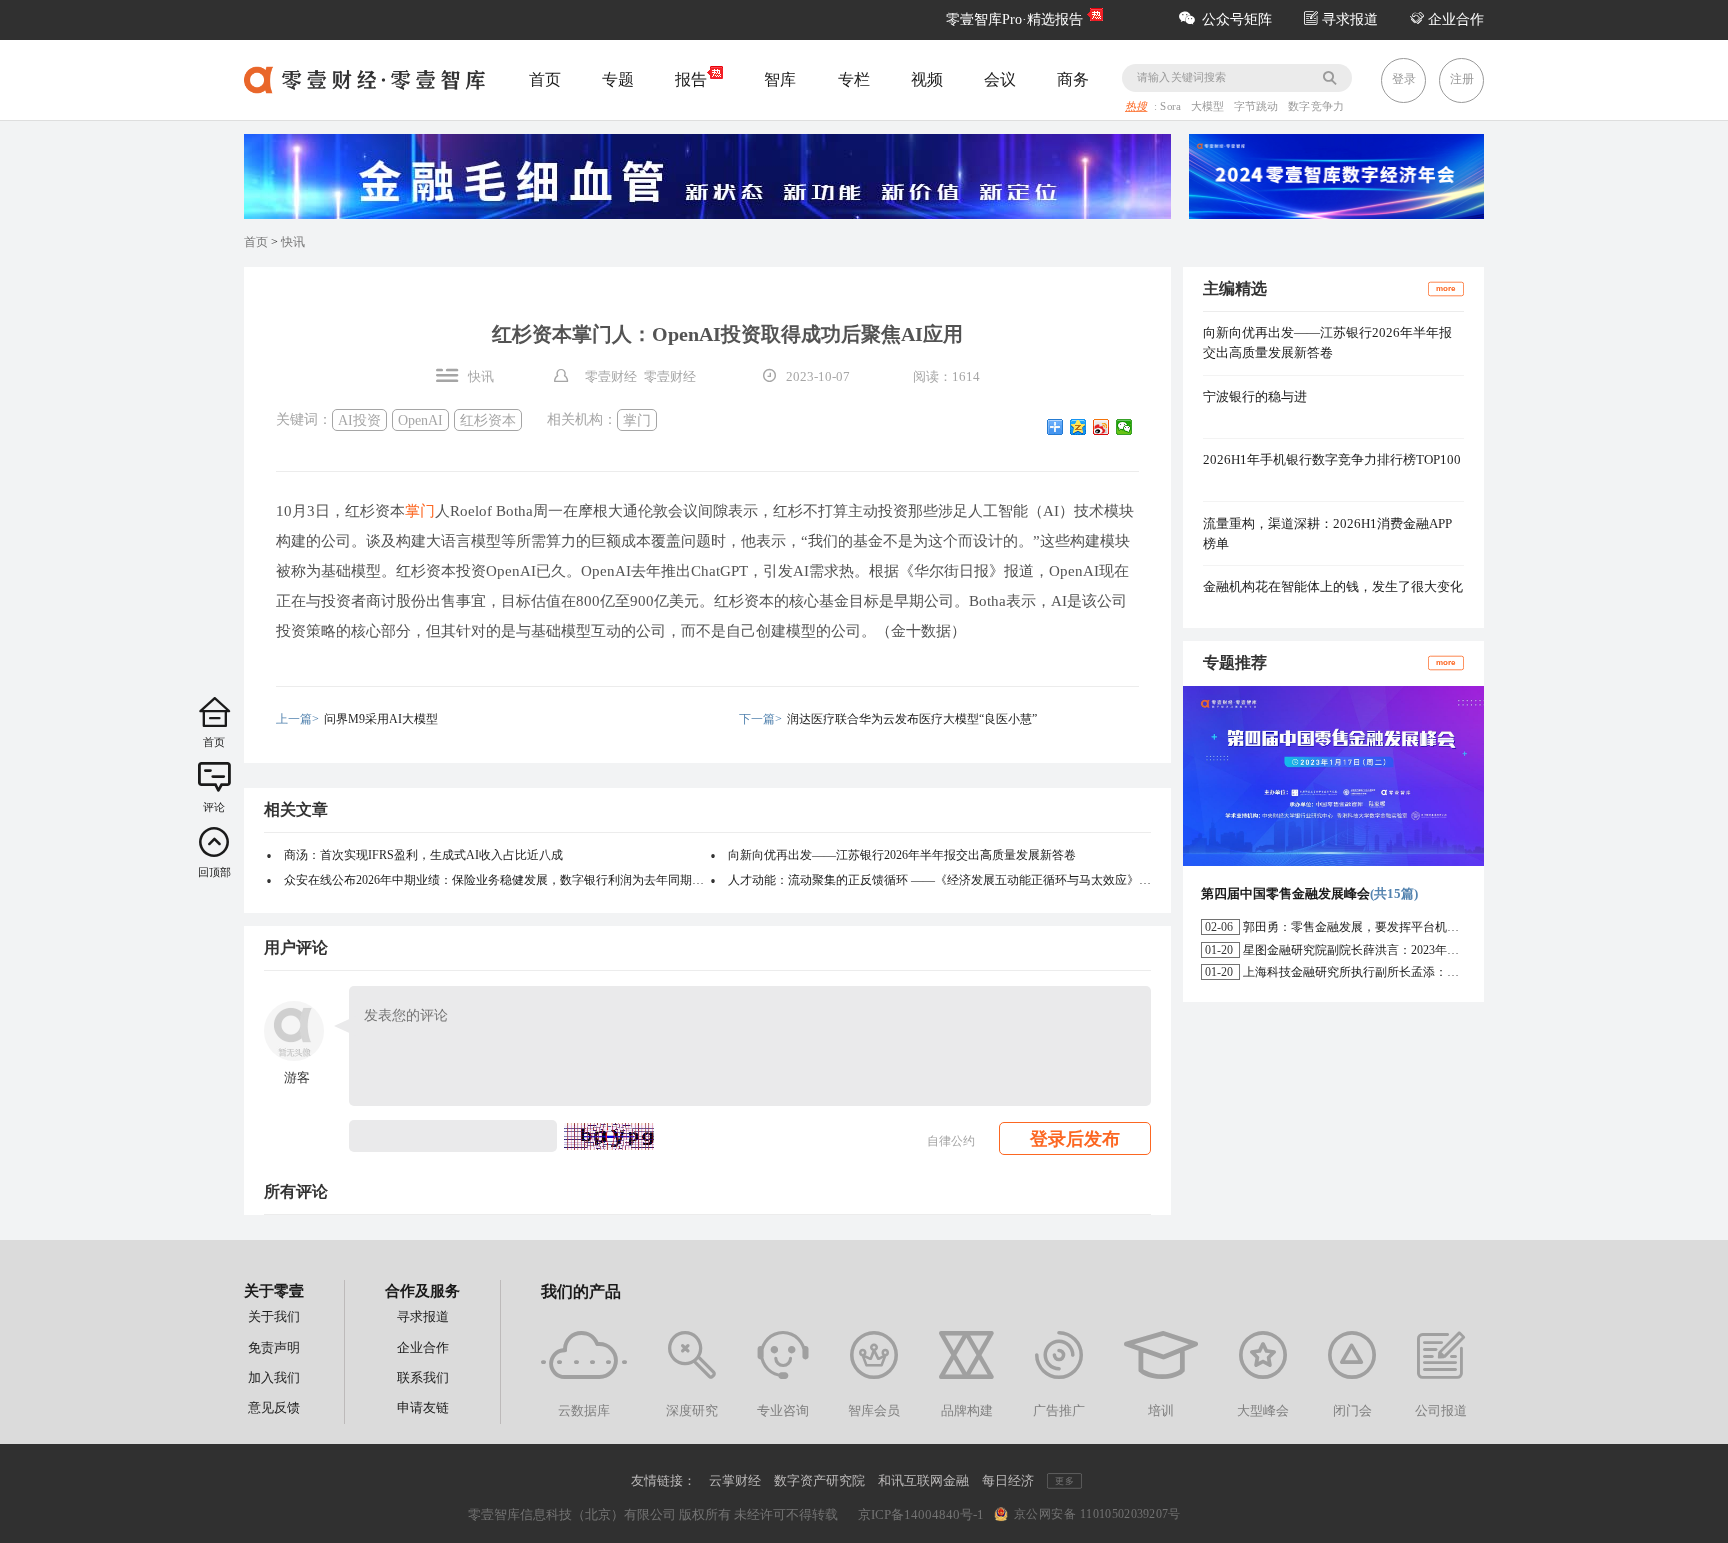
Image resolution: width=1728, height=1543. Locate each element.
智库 (780, 79)
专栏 (854, 79)
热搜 (1136, 107)
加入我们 (274, 1377)
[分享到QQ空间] (1078, 427)
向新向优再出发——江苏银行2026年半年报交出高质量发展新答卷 (902, 855)
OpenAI (420, 419)
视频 (927, 79)
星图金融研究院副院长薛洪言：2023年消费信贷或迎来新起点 (1405, 950)
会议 (1000, 79)
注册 (1462, 79)
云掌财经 (735, 1480)
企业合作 (1454, 19)
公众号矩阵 (1237, 19)
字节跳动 (1258, 107)
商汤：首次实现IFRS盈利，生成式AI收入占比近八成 (423, 855)
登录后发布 (1075, 1139)
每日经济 (1008, 1480)
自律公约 (951, 1141)
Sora (1172, 107)
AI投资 (359, 419)
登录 (1404, 79)
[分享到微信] (1124, 427)
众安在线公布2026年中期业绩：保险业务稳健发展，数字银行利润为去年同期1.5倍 (496, 880)
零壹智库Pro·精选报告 (1014, 19)
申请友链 (423, 1407)
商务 (1073, 79)
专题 (618, 79)
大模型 (1209, 107)
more (1446, 288)
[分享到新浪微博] (1101, 427)
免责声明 (274, 1347)
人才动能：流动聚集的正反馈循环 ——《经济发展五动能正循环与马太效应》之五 (940, 880)
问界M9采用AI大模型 (381, 719)
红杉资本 (488, 419)
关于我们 (274, 1316)
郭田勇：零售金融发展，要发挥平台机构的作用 (1369, 927)
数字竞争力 (1316, 107)
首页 (545, 79)
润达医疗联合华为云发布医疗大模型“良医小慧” (912, 719)
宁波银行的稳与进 (1255, 396)
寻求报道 (1348, 19)
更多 (1064, 1480)
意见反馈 (274, 1407)
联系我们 (423, 1377)
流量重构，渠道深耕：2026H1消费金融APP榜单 (1327, 533)
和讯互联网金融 (923, 1480)
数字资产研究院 (819, 1480)
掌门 (637, 419)
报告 (691, 79)
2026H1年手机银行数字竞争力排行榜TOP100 (1332, 459)
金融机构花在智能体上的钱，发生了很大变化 (1333, 586)
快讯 (293, 242)
